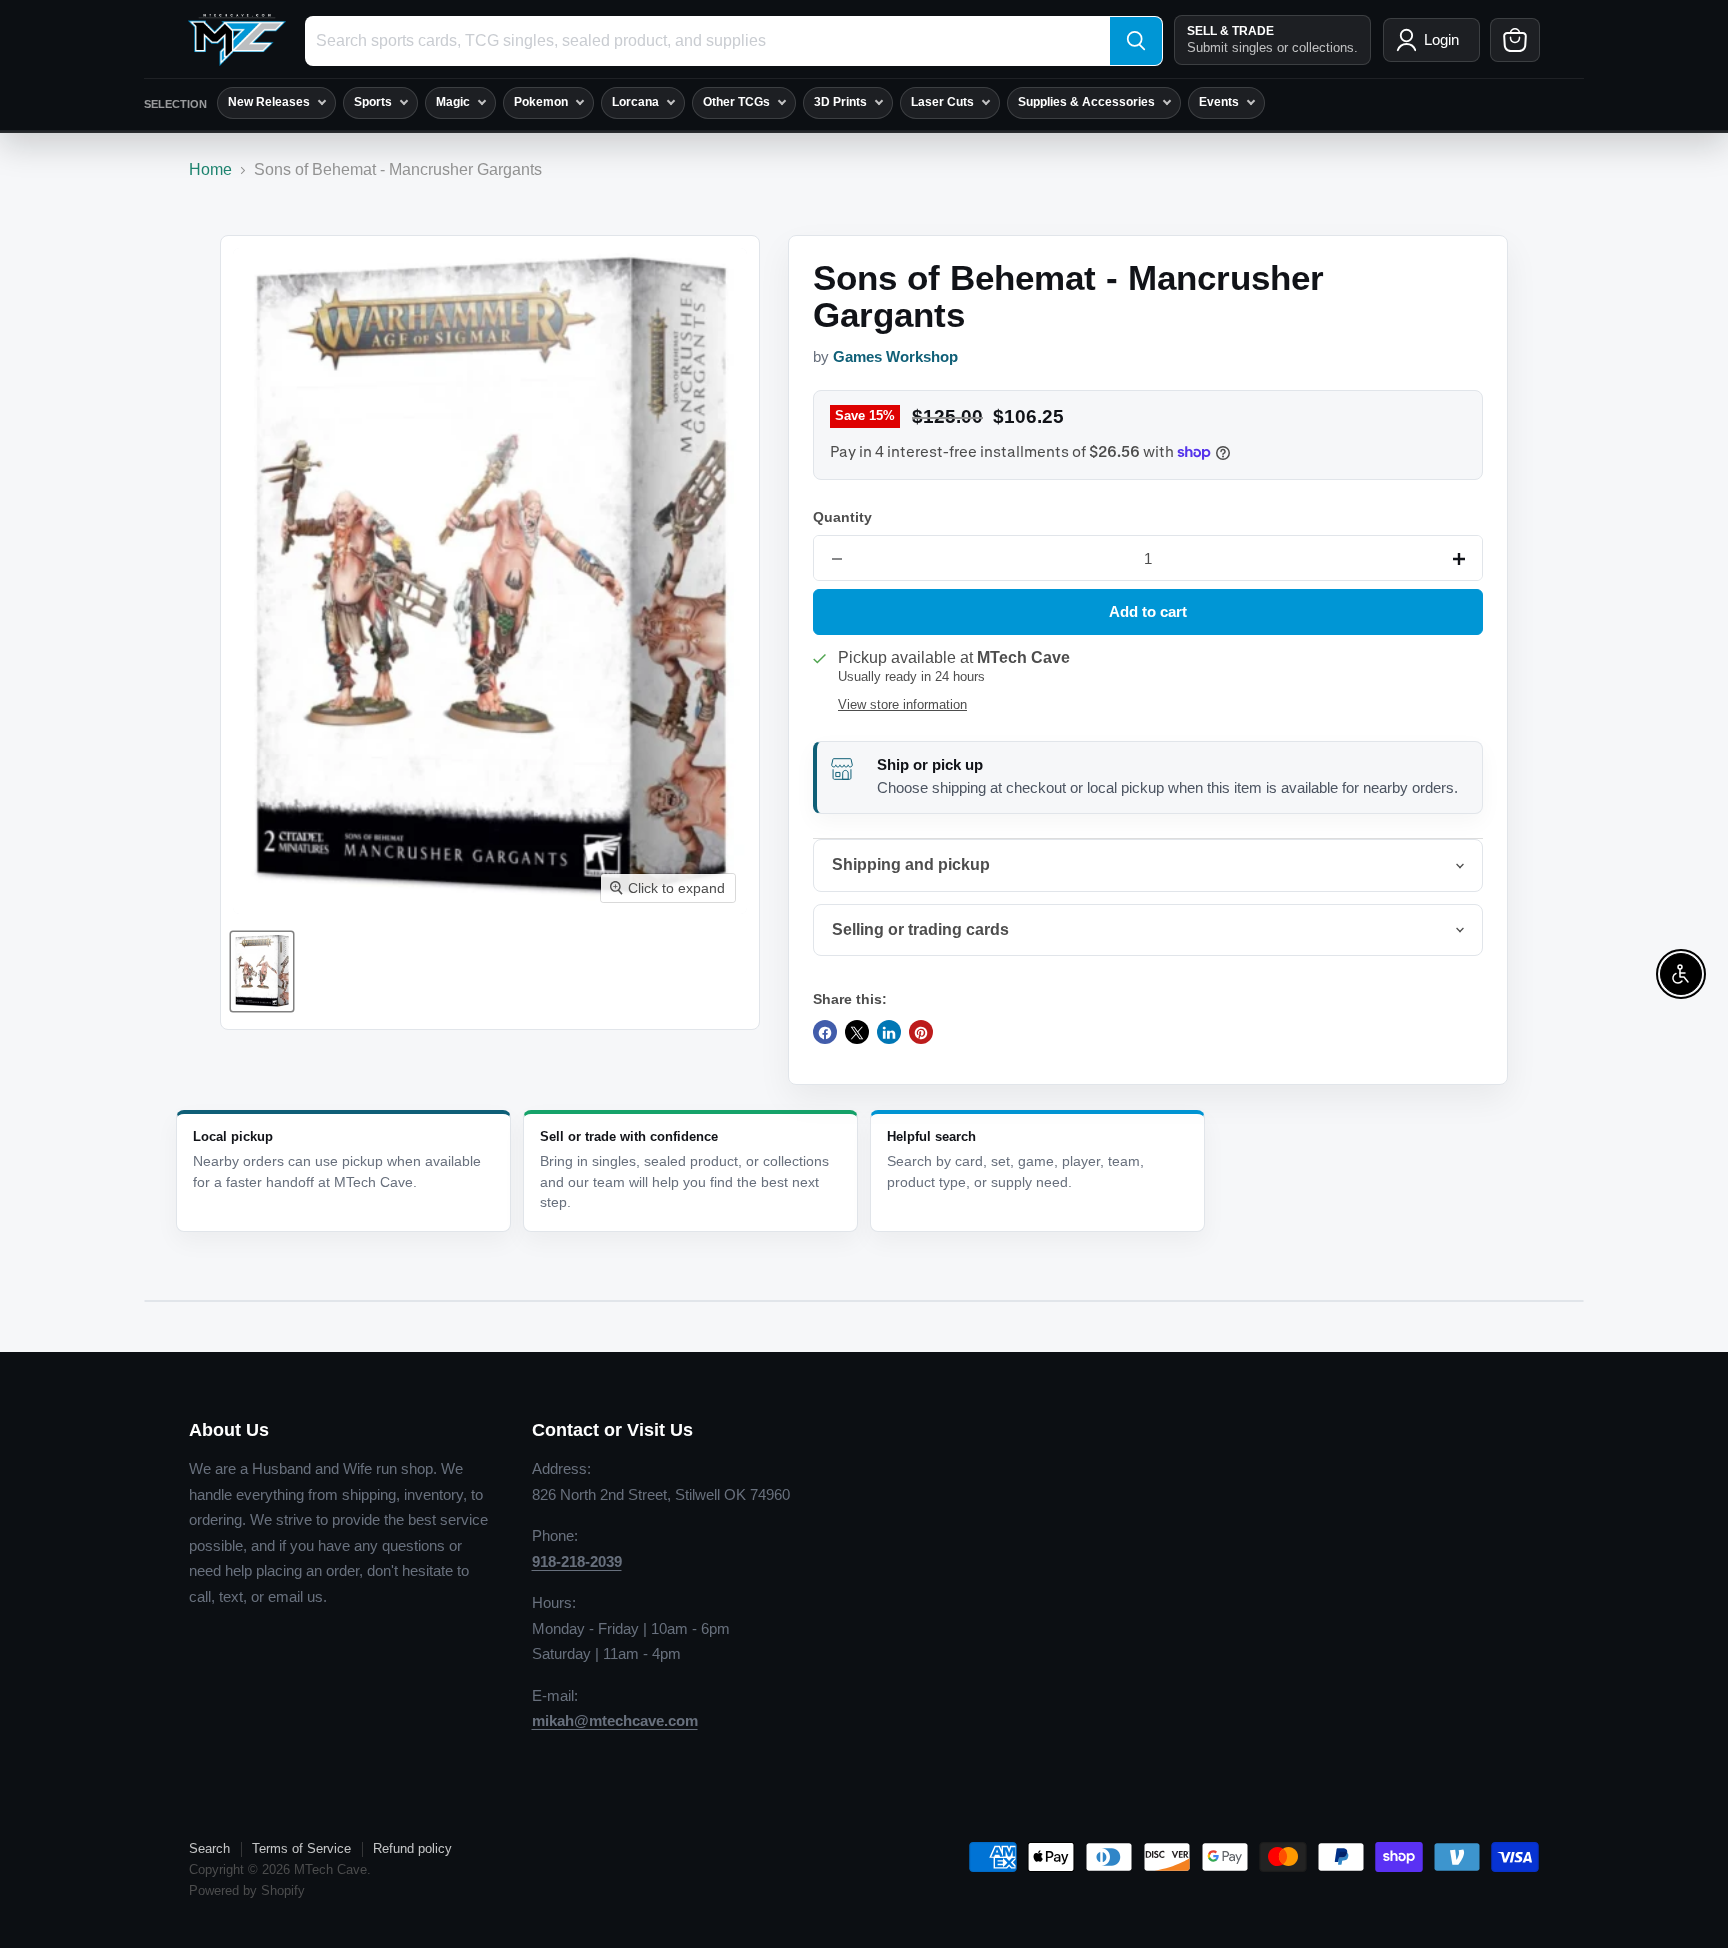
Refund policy (412, 1848)
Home (210, 169)
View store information (902, 705)
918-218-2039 (577, 1561)
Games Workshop (895, 357)
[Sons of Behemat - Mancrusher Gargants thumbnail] (262, 971)
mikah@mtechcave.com (615, 1720)
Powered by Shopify (247, 1890)
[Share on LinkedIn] (889, 1033)
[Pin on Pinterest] (921, 1033)
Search (209, 1848)
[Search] (1136, 41)
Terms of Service (301, 1848)
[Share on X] (857, 1033)
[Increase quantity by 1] (1459, 559)
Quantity (842, 517)
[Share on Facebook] (825, 1033)
